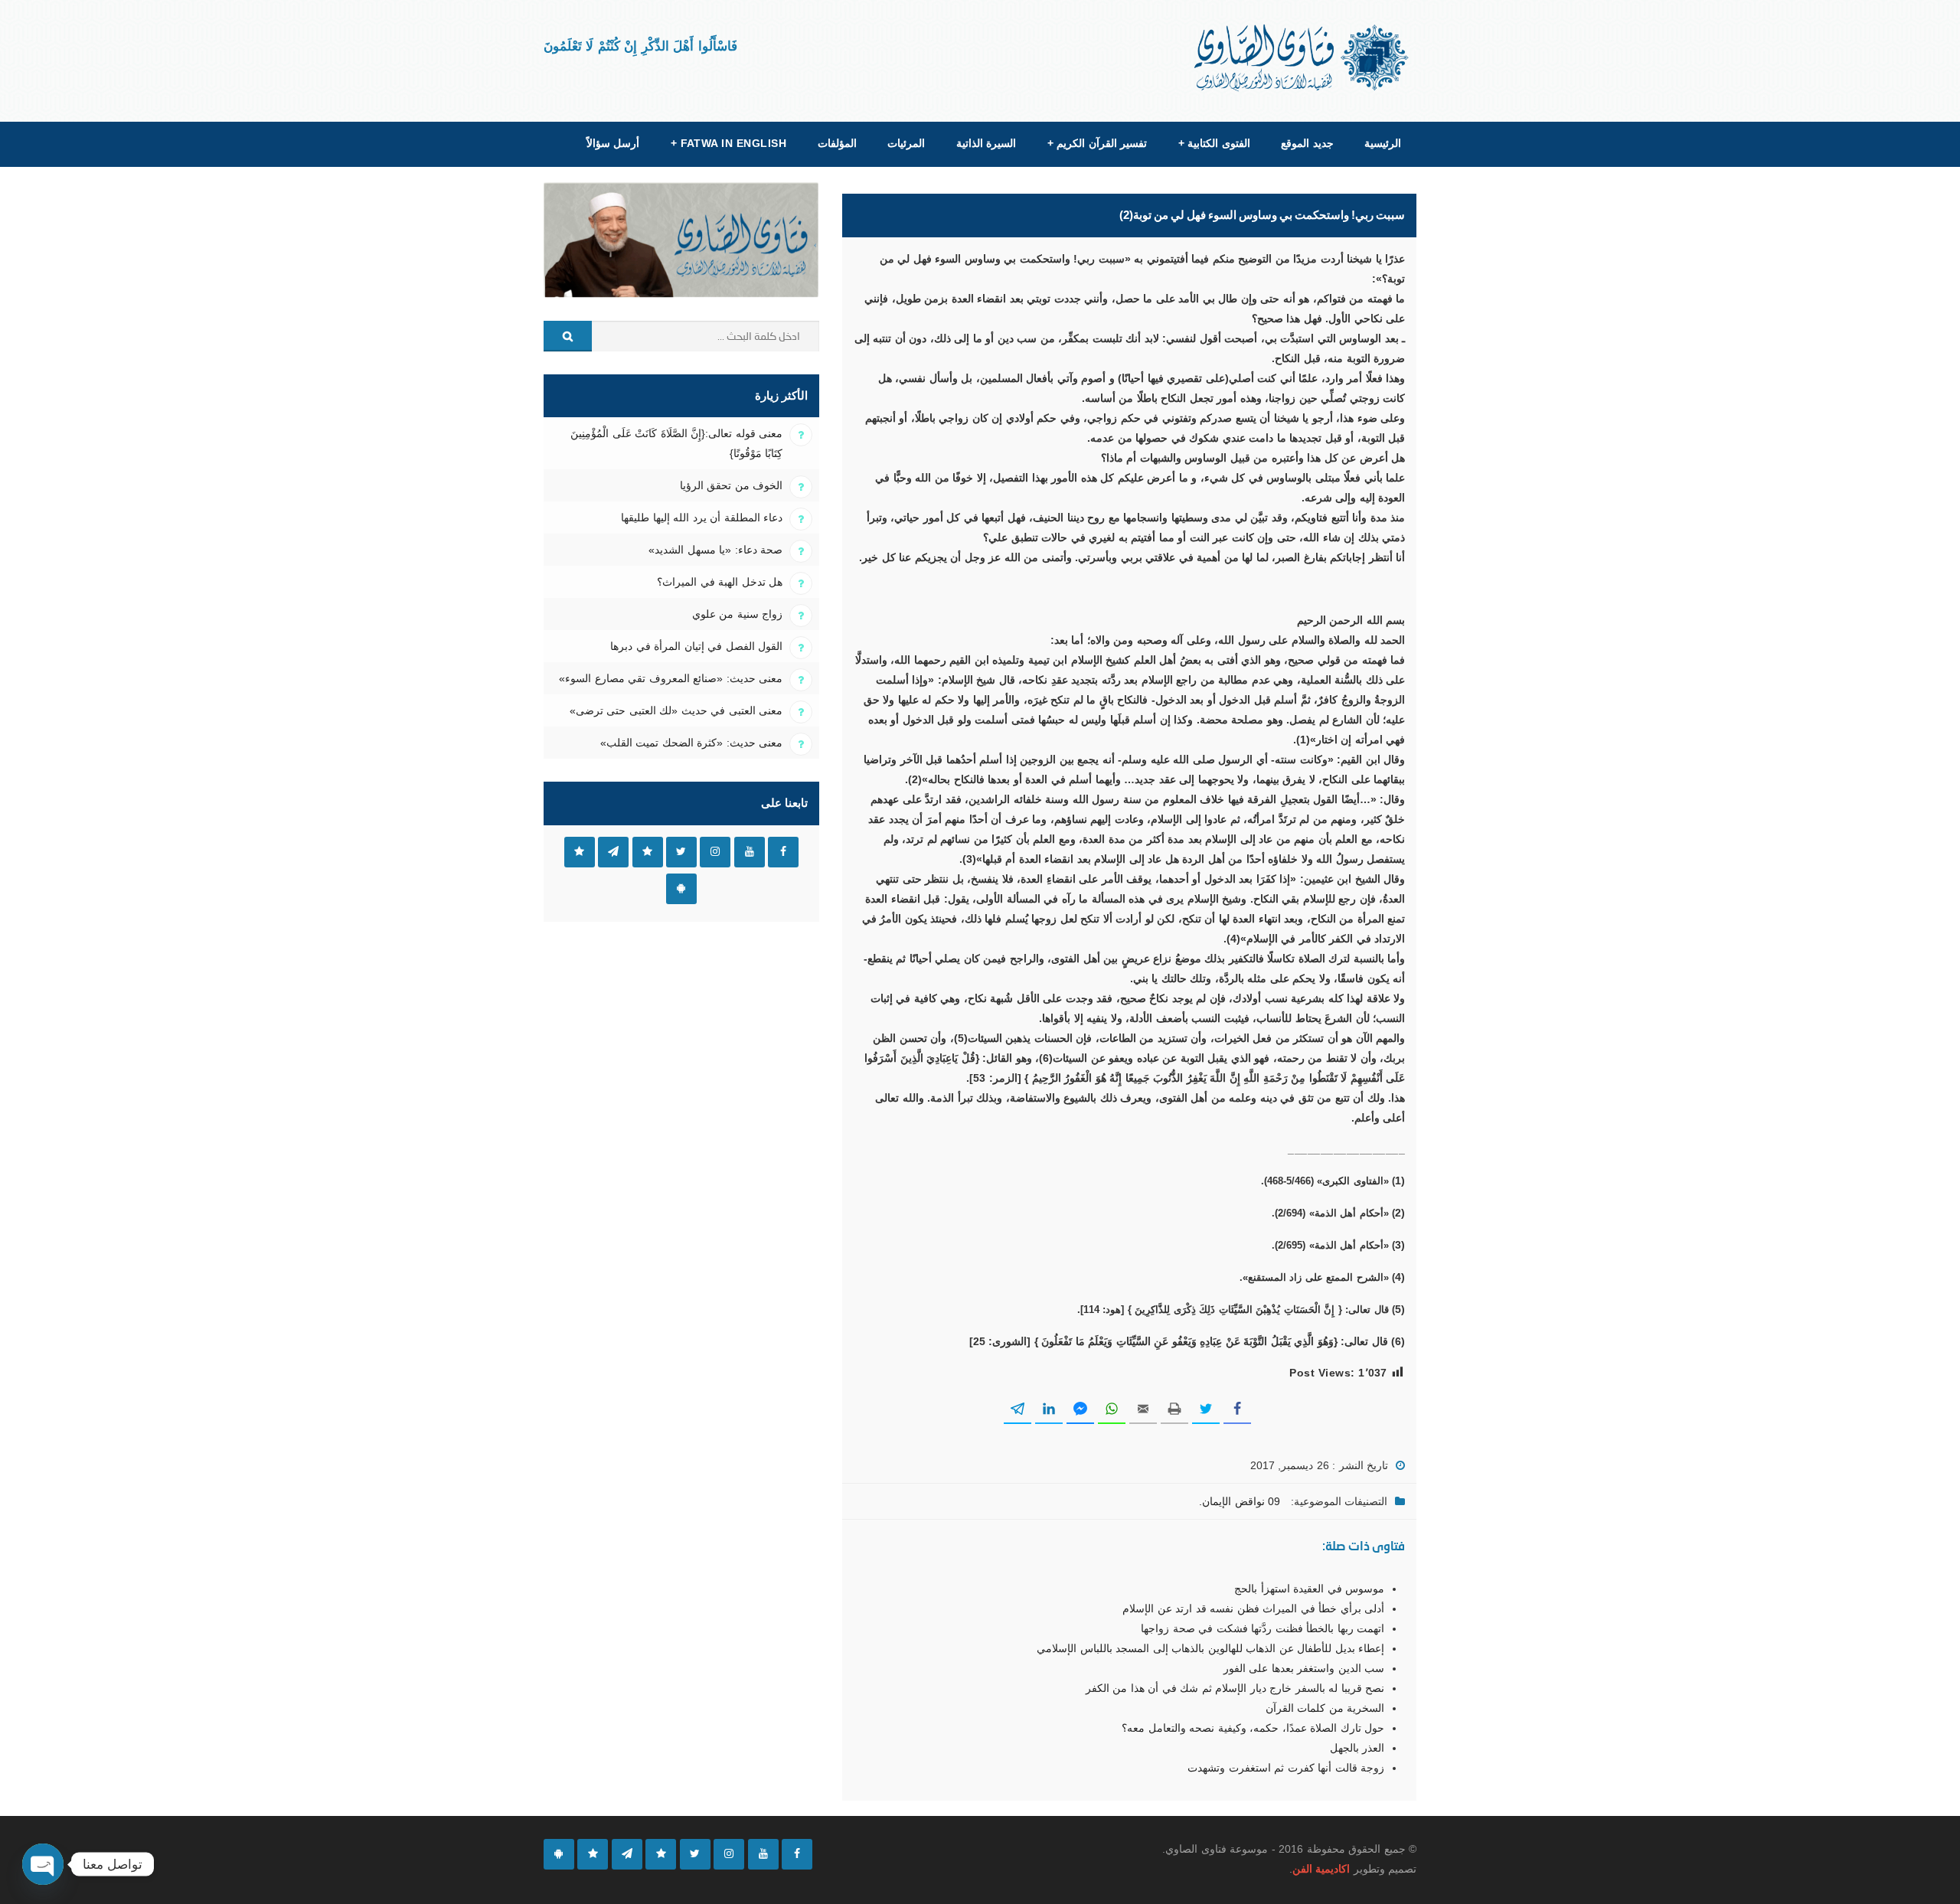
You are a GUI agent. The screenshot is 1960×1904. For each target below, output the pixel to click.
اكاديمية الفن (1321, 1869)
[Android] (559, 1854)
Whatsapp (580, 852)
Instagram (715, 852)
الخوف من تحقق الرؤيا (731, 485)
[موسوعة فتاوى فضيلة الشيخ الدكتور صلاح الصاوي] (1303, 58)
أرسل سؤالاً (613, 143)
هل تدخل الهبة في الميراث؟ (720, 582)
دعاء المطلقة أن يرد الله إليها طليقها (702, 518)
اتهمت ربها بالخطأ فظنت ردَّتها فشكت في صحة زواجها (1263, 1628)
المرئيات (906, 143)
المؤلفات (837, 143)
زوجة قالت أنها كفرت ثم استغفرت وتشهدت (1286, 1768)
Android (681, 889)
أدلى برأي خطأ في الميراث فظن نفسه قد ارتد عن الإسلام (1253, 1608)
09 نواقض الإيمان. (1240, 1501)
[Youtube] (763, 1854)
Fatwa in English (729, 143)
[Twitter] (695, 1854)
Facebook (783, 852)
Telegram (613, 852)
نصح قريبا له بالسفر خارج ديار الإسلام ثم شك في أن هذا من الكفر (1235, 1688)
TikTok (648, 852)
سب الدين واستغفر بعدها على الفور (1304, 1668)
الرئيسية (1383, 143)
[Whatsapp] (593, 1854)
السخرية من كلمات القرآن (1325, 1708)
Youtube (750, 852)
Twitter (681, 852)
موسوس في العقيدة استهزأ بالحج (1309, 1589)
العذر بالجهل (1357, 1748)
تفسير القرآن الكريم (1097, 143)
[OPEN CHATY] (43, 1864)
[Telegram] (627, 1854)
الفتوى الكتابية (1214, 143)
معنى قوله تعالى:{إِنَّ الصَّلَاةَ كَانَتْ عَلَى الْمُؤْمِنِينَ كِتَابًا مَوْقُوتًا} (676, 443)
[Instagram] (729, 1854)
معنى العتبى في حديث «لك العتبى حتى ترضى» (676, 710)
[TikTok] (661, 1854)
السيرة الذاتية (986, 143)
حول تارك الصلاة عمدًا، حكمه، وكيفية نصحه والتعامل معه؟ (1253, 1728)
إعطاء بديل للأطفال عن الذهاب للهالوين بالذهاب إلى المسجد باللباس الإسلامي (1210, 1648)
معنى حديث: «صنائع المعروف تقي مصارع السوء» (671, 678)
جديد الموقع (1307, 143)
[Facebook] (797, 1854)
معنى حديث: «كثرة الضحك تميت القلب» (691, 743)
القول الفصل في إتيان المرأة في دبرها (696, 646)
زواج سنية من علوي (737, 614)
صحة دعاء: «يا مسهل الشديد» (715, 550)
